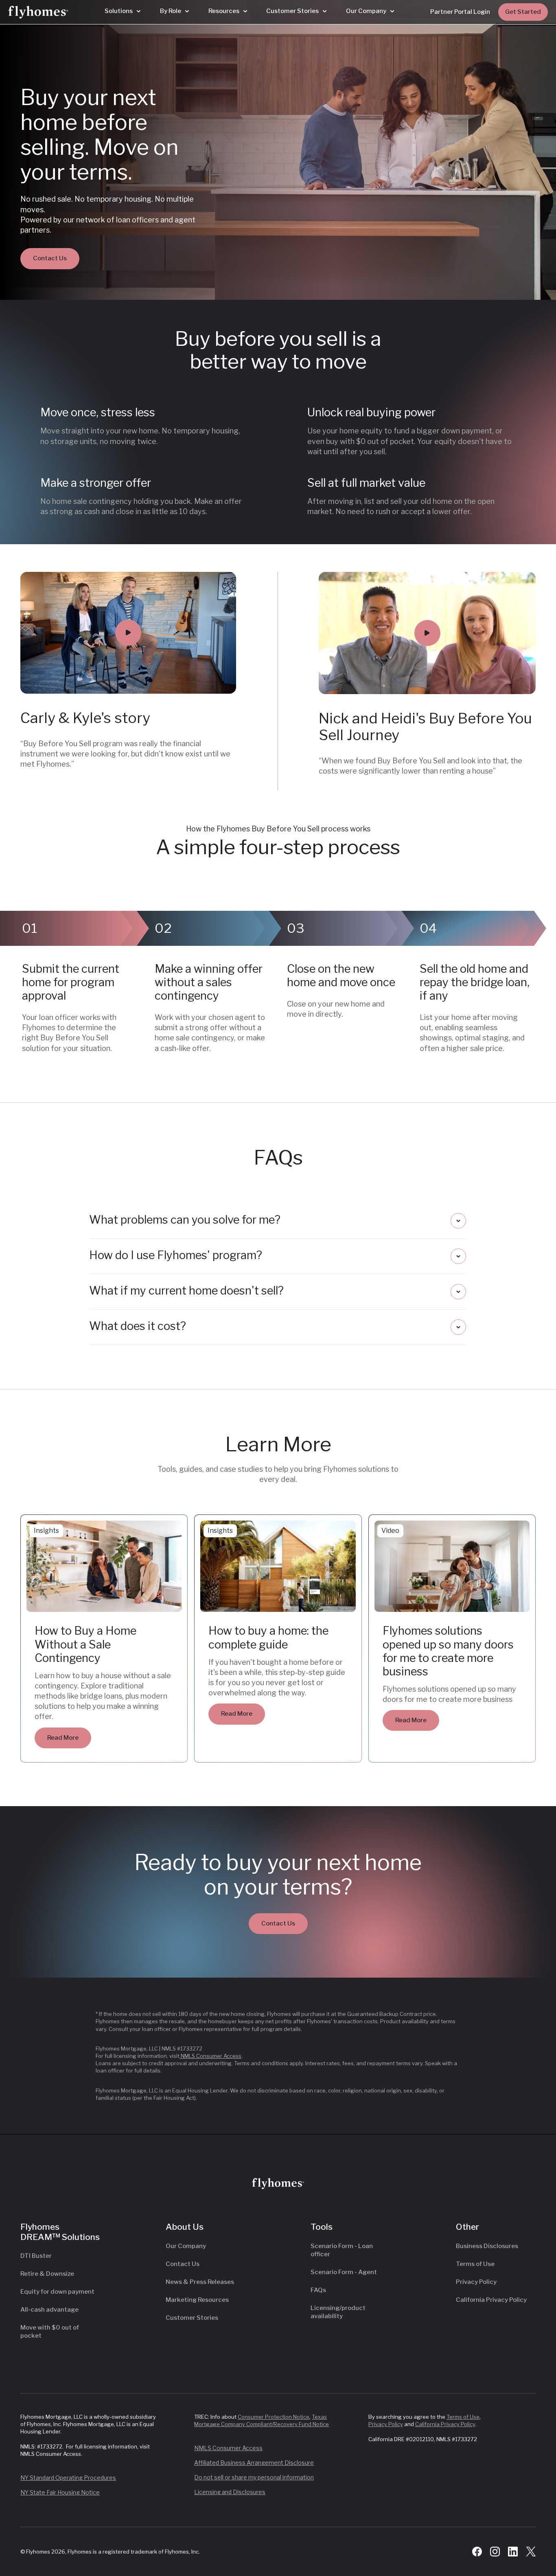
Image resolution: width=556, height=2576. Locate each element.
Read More (63, 1738)
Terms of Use (475, 2264)
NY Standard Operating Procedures (68, 2478)
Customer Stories (192, 2318)
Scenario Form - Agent (344, 2272)
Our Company (186, 2246)
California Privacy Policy (491, 2300)
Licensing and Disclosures (230, 2492)
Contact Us (50, 258)
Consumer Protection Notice (274, 2417)
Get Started (523, 12)
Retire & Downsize (47, 2274)
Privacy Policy (476, 2282)
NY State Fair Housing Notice (60, 2492)
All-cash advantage (49, 2310)
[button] (123, 11)
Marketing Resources (197, 2300)
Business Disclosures (487, 2246)
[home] (38, 12)
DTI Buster (36, 2256)
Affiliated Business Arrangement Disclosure (254, 2463)
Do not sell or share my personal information (254, 2477)
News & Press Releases (200, 2282)
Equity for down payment (57, 2292)
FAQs (318, 2290)
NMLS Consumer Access (210, 2056)
